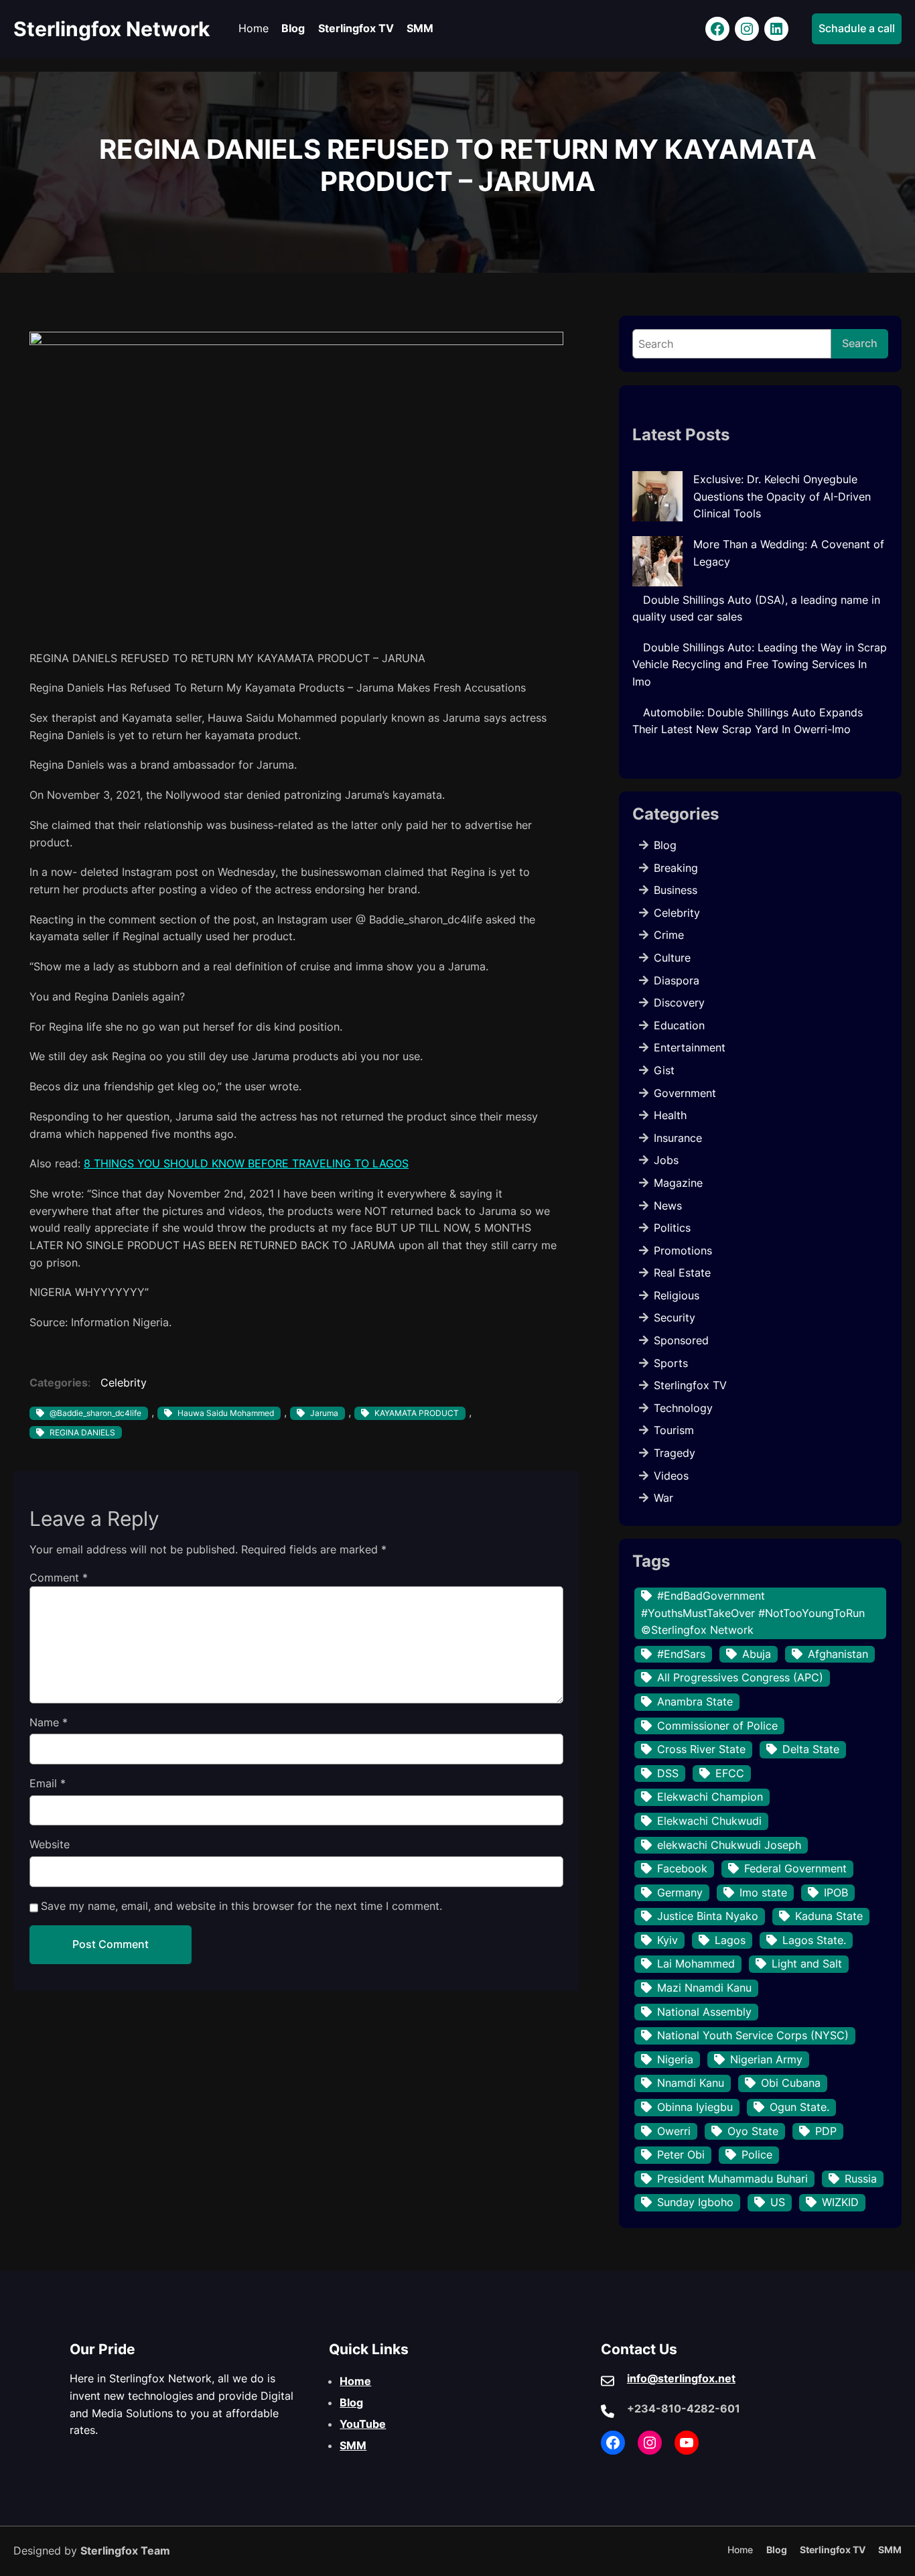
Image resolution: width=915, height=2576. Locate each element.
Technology (683, 1408)
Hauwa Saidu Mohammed (226, 1413)
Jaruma (324, 1413)
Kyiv (667, 1940)
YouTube (363, 2424)
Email (48, 1783)
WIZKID (840, 2202)
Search (860, 343)
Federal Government (795, 1868)
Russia (861, 2179)
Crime (669, 935)
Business (676, 890)
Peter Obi (681, 2154)
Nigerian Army (766, 2059)
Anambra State (695, 1701)
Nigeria (675, 2059)
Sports (671, 1363)
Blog (665, 845)
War (663, 1498)
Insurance (678, 1138)
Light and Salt (807, 1963)
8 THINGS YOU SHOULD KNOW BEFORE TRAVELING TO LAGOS (246, 1163)
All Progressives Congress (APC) (740, 1677)
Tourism (674, 1430)
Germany (680, 1892)
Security (675, 1317)
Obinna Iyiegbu (695, 2107)
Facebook (682, 1868)
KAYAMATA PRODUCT (417, 1413)
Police (757, 2154)
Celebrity (124, 1382)
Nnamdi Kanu (691, 2083)
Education (679, 1025)
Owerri (674, 2131)
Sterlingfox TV (690, 1385)
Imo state (763, 1892)
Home (355, 2381)
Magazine (678, 1183)
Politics (672, 1228)
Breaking (676, 868)
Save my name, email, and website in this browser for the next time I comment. (241, 1906)
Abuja (757, 1654)
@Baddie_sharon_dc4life (95, 1413)
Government (685, 1093)
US (778, 2202)
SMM (353, 2445)
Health (670, 1115)
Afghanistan (838, 1654)
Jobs (666, 1160)
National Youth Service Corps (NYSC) (753, 2035)
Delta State (811, 1749)
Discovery (679, 1003)
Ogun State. (799, 2107)
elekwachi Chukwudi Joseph (729, 1845)
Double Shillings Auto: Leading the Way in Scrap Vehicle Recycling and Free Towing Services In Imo (760, 664)
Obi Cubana (791, 2083)
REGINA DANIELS (82, 1432)
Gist (664, 1070)
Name (49, 1722)
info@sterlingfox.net (681, 2378)
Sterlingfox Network (112, 29)
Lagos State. (814, 1940)
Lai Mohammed (696, 1963)
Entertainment (690, 1047)
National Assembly (704, 2012)
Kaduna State (829, 1916)
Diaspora (677, 980)
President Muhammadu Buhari (732, 2179)
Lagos (730, 1940)
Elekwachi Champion (710, 1797)
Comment (59, 1577)
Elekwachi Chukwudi (709, 1821)
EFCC (730, 1773)
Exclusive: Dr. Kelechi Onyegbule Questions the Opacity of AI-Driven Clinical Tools (782, 496)
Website (50, 1844)
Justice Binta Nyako (708, 1916)
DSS (668, 1773)
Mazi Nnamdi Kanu (704, 1988)
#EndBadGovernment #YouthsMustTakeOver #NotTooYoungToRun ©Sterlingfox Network (753, 1613)
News (668, 1206)
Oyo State (753, 2131)
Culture (672, 958)
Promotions (683, 1250)
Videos (671, 1476)
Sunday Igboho (695, 2202)
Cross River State (701, 1749)
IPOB (836, 1892)
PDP (826, 2131)
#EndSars (681, 1654)
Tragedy (675, 1453)
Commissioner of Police (717, 1726)
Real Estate (682, 1273)
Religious (677, 1295)
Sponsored (681, 1340)
